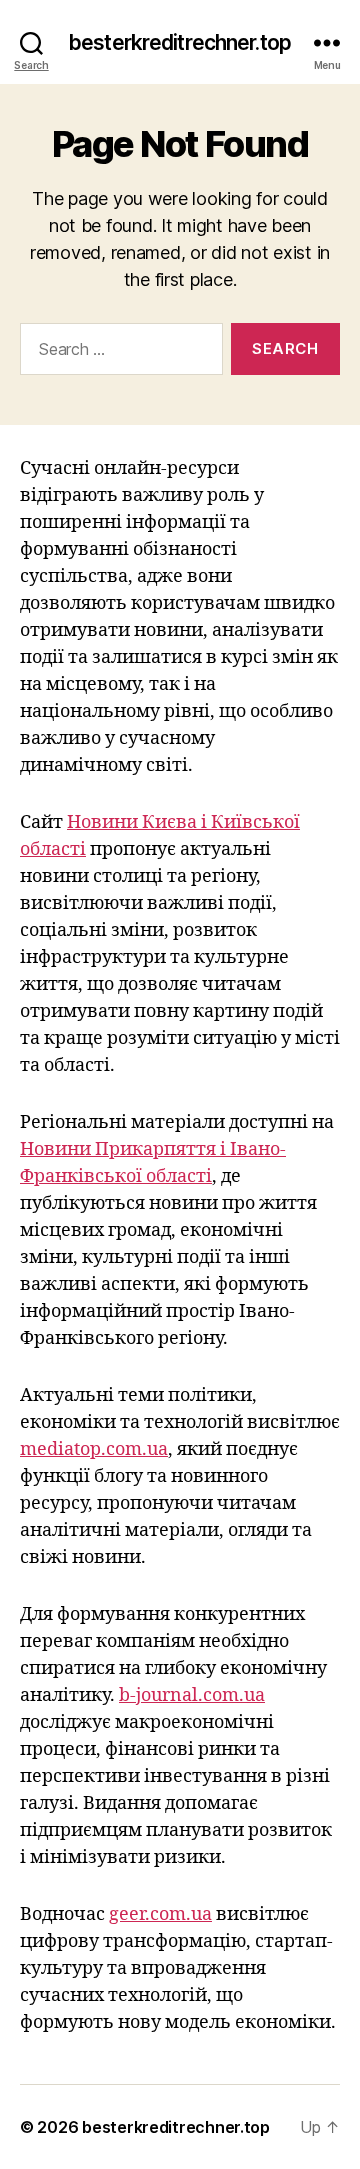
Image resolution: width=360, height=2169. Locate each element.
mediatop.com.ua (94, 1449)
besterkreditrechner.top (180, 42)
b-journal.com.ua (192, 1695)
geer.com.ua (160, 1914)
